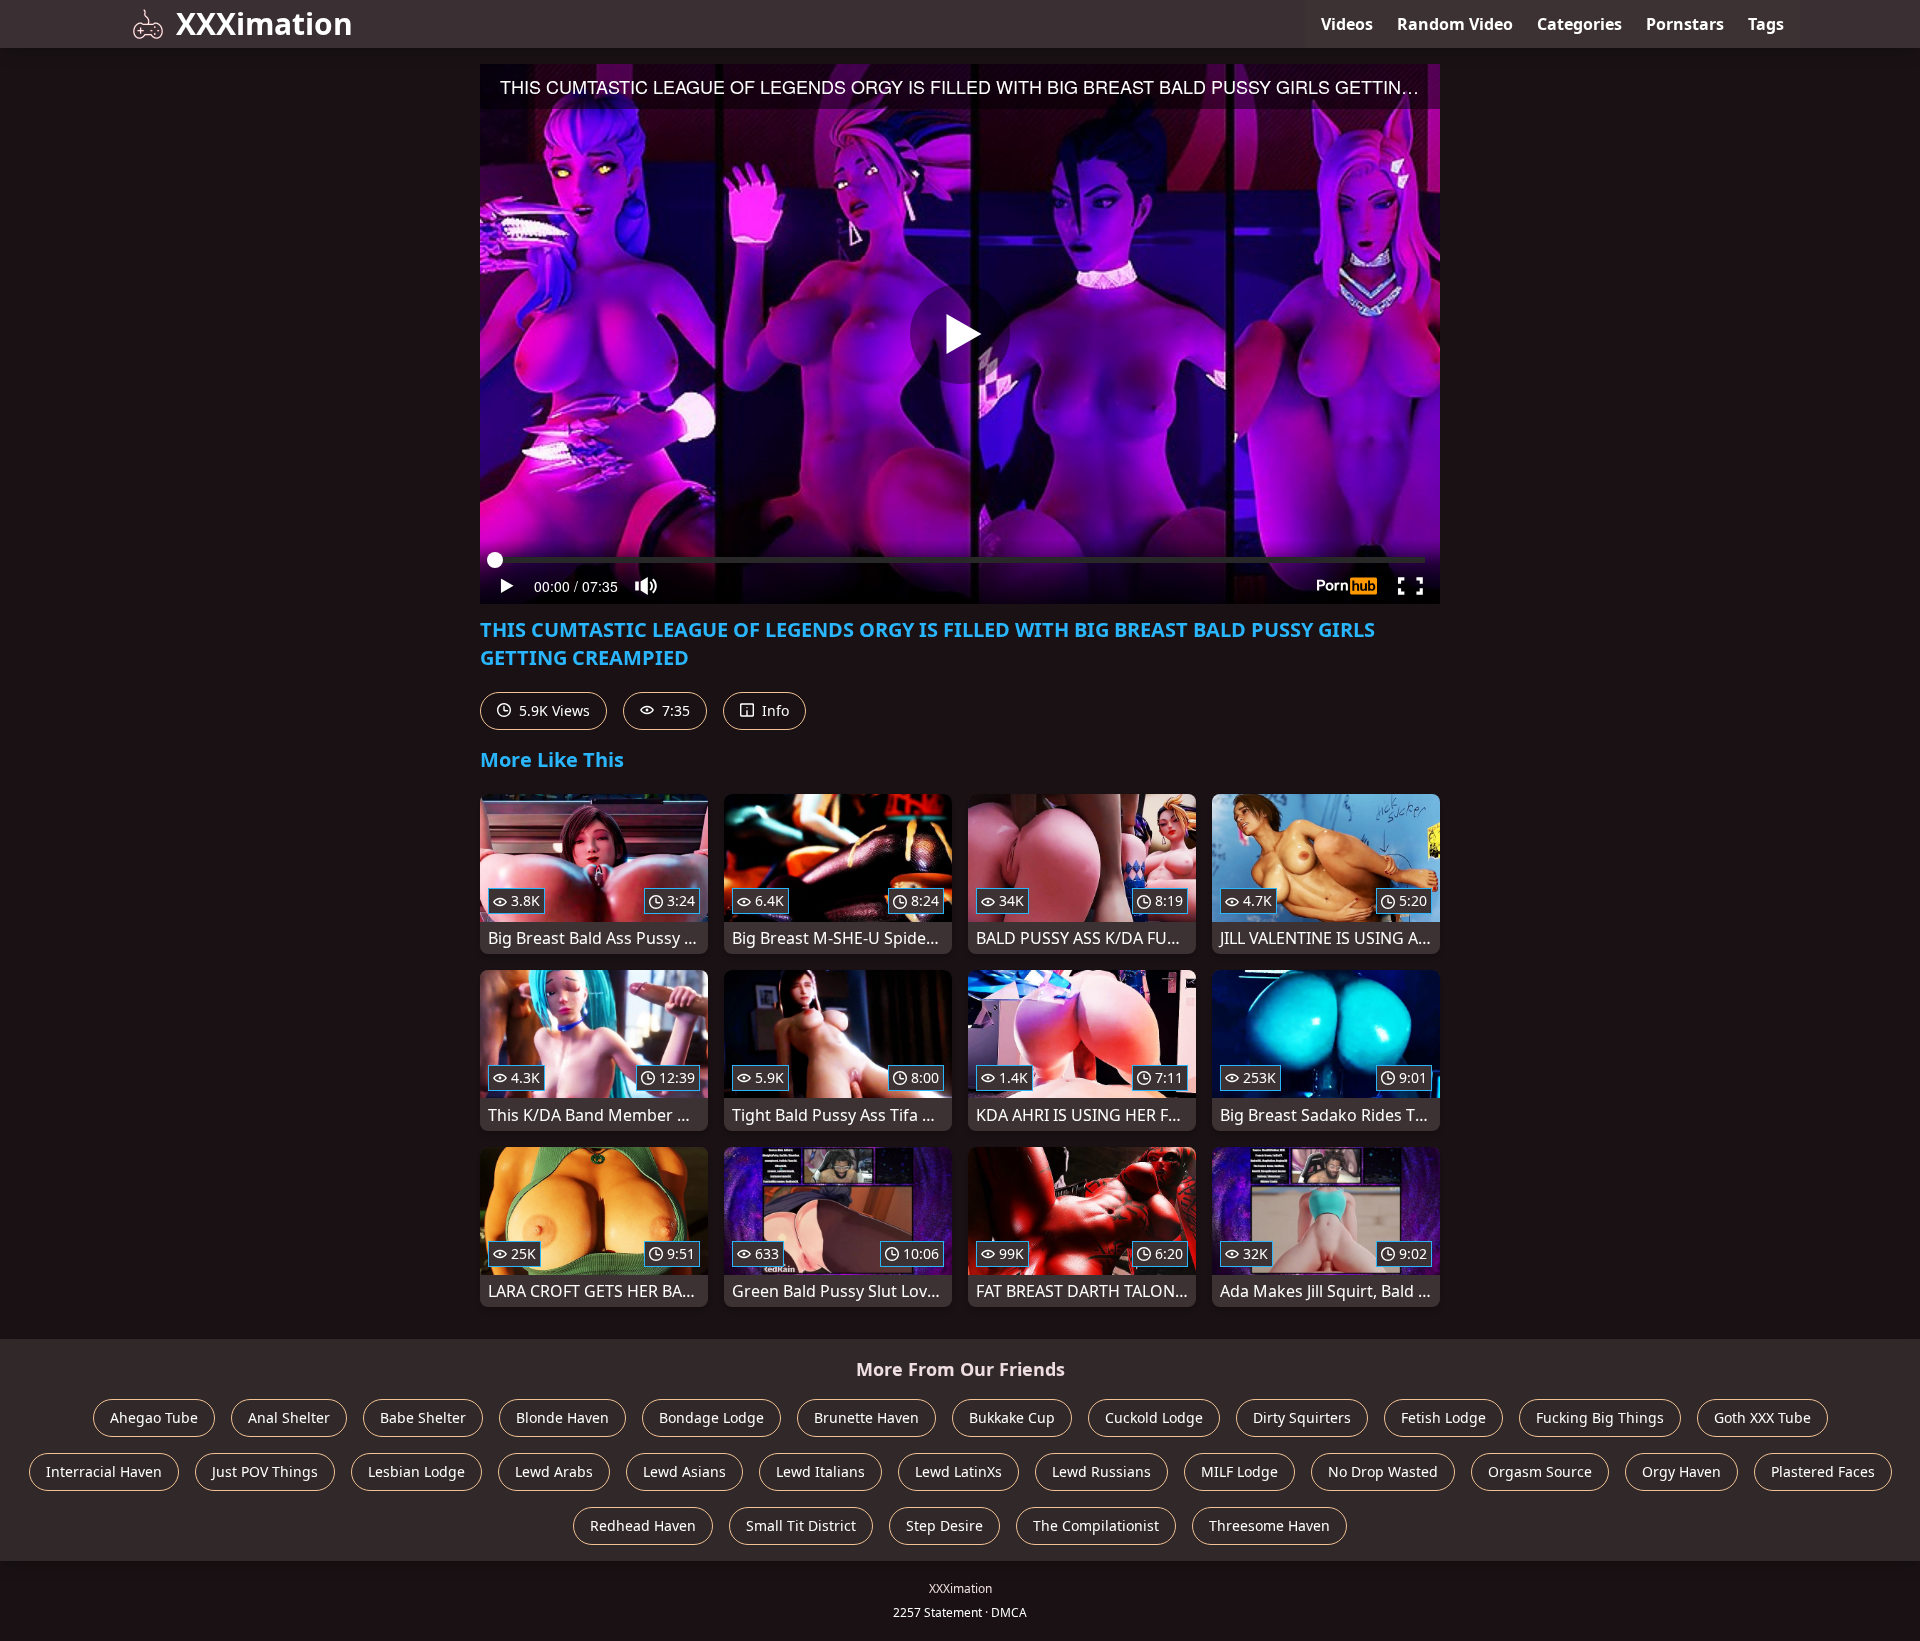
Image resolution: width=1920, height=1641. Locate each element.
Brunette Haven (866, 1417)
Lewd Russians (1101, 1471)
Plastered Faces (1823, 1471)
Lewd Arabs (554, 1471)
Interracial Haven (104, 1471)
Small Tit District (801, 1525)
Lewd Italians (820, 1471)
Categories (1579, 24)
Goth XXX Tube (1762, 1417)
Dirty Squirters (1302, 1417)
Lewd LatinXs (958, 1471)
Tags (1766, 24)
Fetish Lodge (1443, 1417)
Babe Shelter (423, 1417)
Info (773, 710)
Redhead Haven (643, 1525)
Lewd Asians (684, 1471)
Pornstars (1685, 24)
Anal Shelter (289, 1417)
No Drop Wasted (1383, 1471)
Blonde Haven (562, 1417)
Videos (1347, 24)
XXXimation (264, 23)
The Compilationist (1096, 1525)
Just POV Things (265, 1471)
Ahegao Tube (154, 1417)
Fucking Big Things (1600, 1417)
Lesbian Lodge (416, 1471)
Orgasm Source (1540, 1471)
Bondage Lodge (711, 1417)
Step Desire (944, 1525)
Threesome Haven (1269, 1525)
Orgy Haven (1681, 1471)
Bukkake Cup (1012, 1417)
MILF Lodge (1239, 1471)
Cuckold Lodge (1154, 1417)
